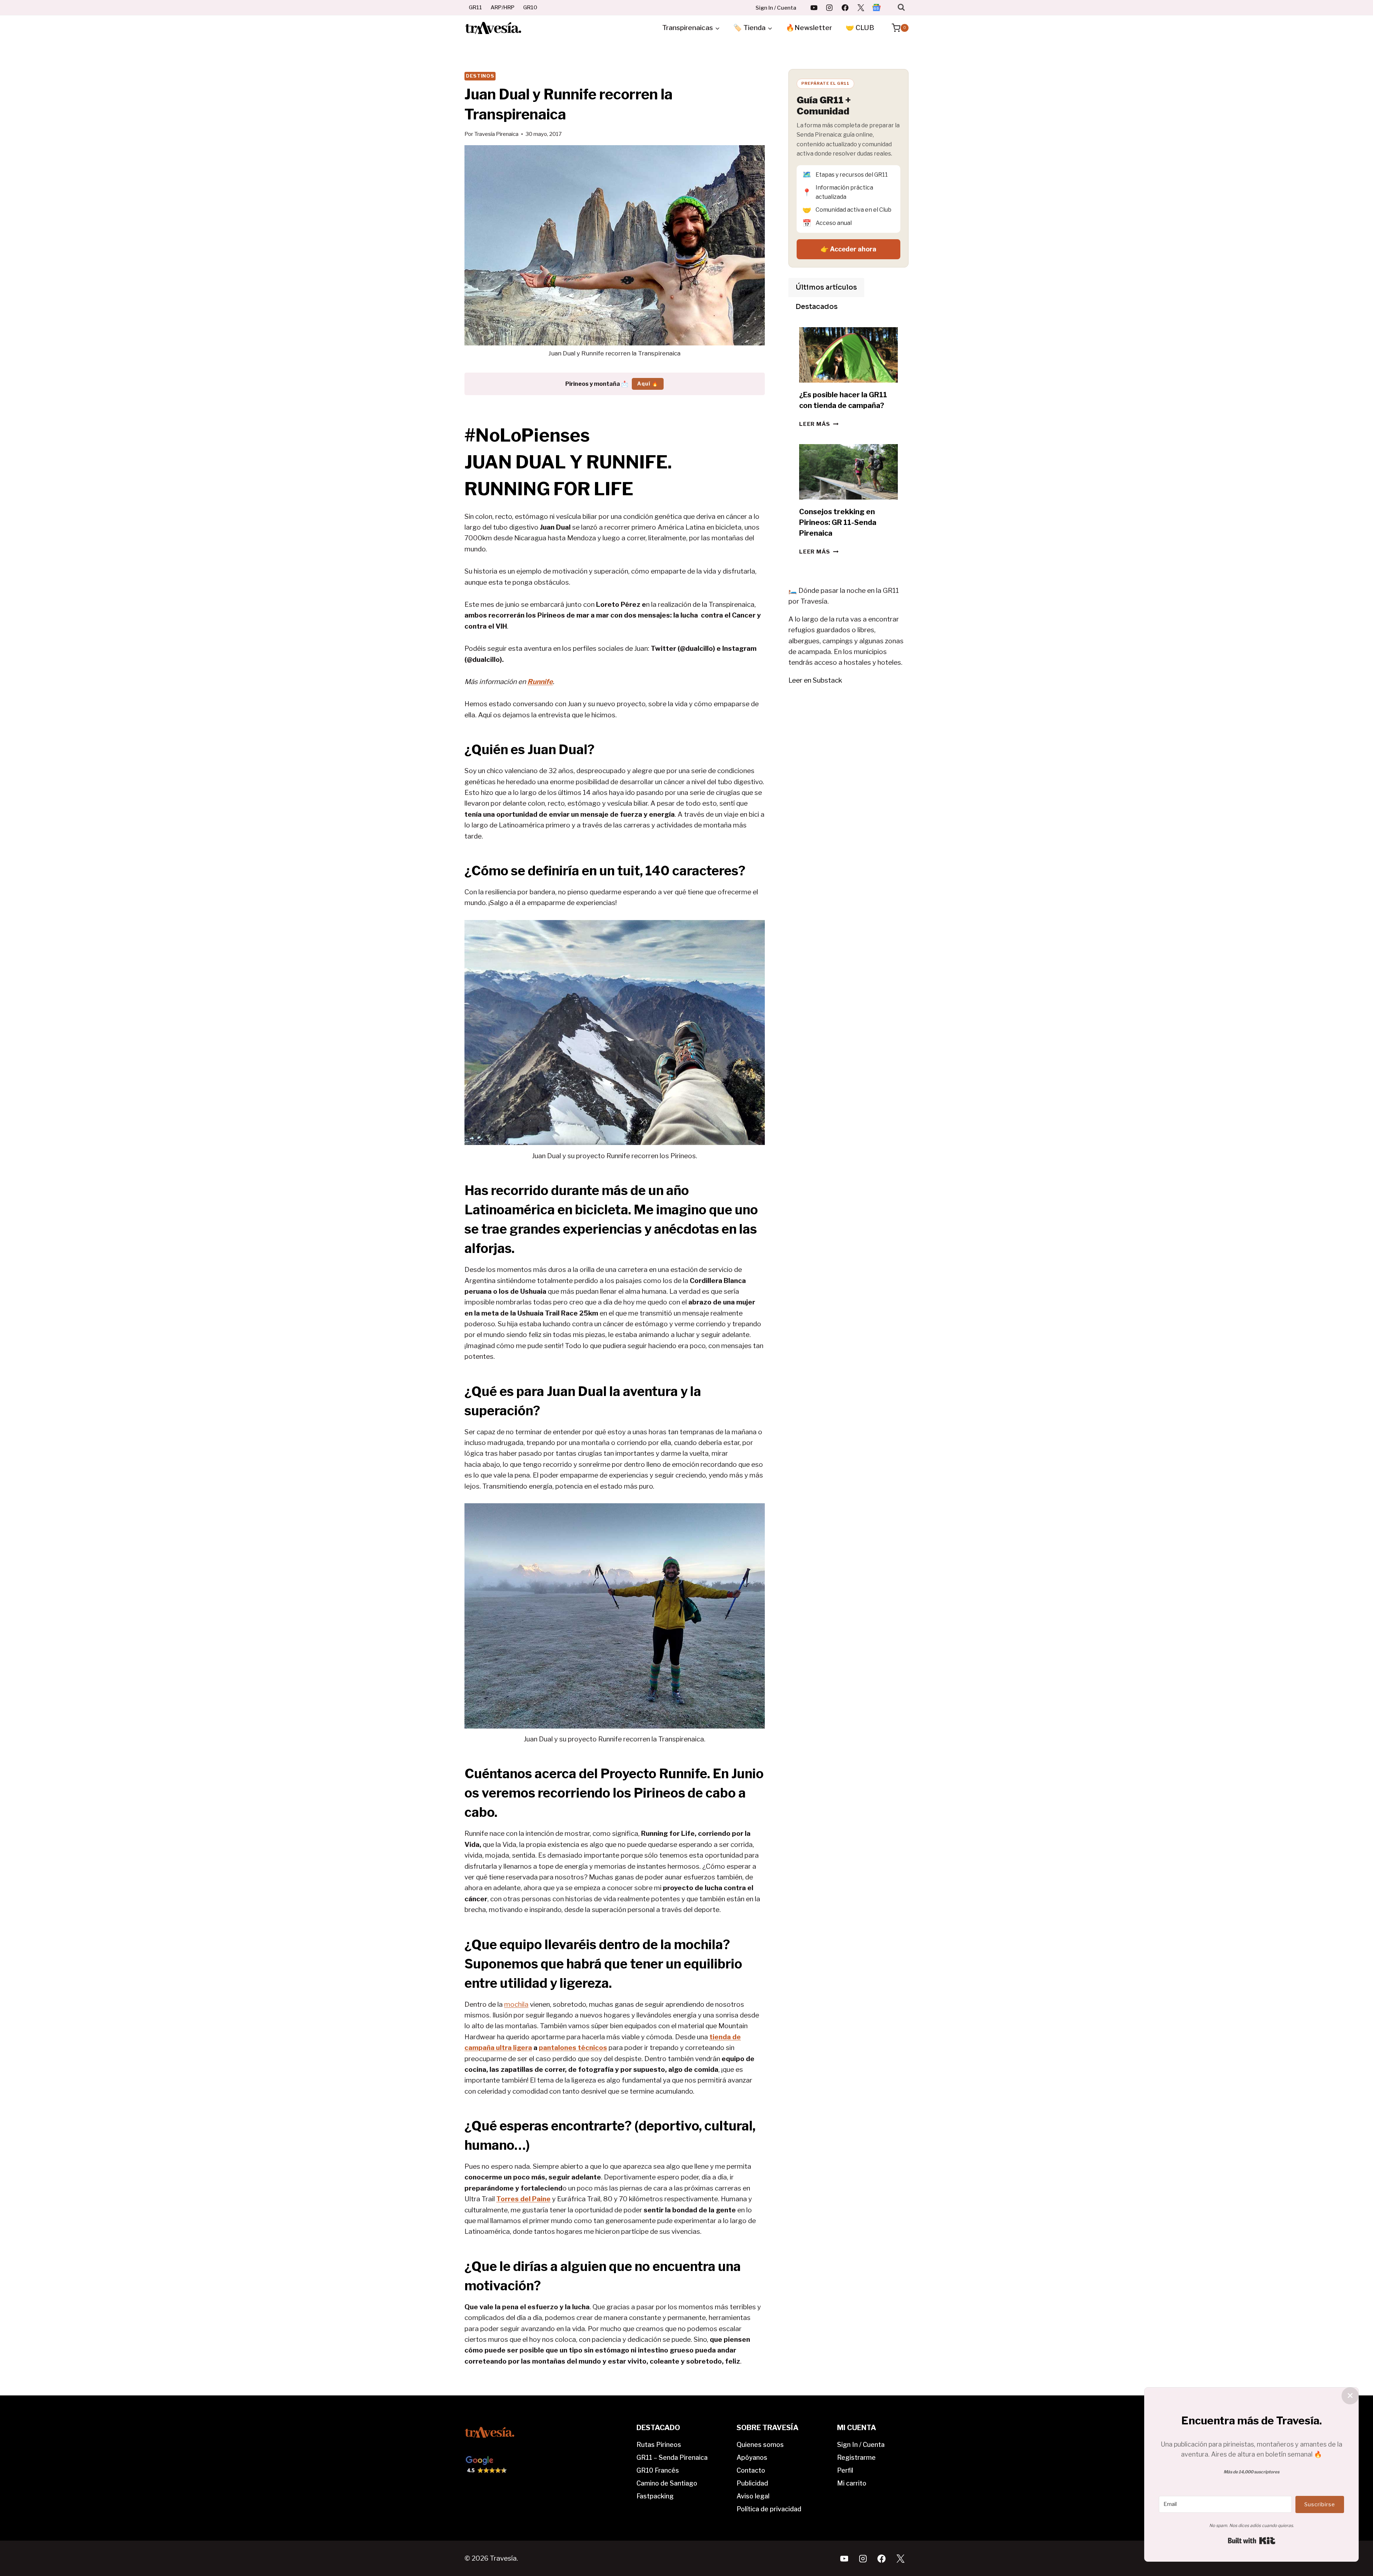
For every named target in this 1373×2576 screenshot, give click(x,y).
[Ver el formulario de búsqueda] (901, 7)
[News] (876, 8)
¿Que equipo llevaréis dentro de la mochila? (597, 1945)
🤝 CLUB (860, 28)
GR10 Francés (658, 2470)
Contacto (751, 2470)
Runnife (540, 682)
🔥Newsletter (809, 28)
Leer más (819, 424)
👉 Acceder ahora (848, 249)
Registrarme (856, 2457)
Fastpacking (655, 2496)
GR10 (530, 8)
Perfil (845, 2470)
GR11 (475, 8)
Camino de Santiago (667, 2483)
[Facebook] (845, 8)
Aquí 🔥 (648, 384)
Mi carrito (852, 2483)
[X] (861, 8)
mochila (516, 2004)
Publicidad (752, 2483)
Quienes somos (760, 2445)
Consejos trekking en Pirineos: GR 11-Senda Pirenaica (838, 522)
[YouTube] (814, 8)
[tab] (826, 287)
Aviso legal (753, 2496)
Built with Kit (1252, 2541)
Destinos (480, 76)
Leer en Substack (815, 680)
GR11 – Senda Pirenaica (672, 2457)
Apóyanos (752, 2457)
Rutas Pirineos (659, 2445)
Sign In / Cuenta (776, 8)
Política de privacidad (769, 2509)
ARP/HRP (503, 8)
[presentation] (848, 355)
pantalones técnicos (573, 2048)
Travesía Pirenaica (496, 134)
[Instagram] (830, 8)
